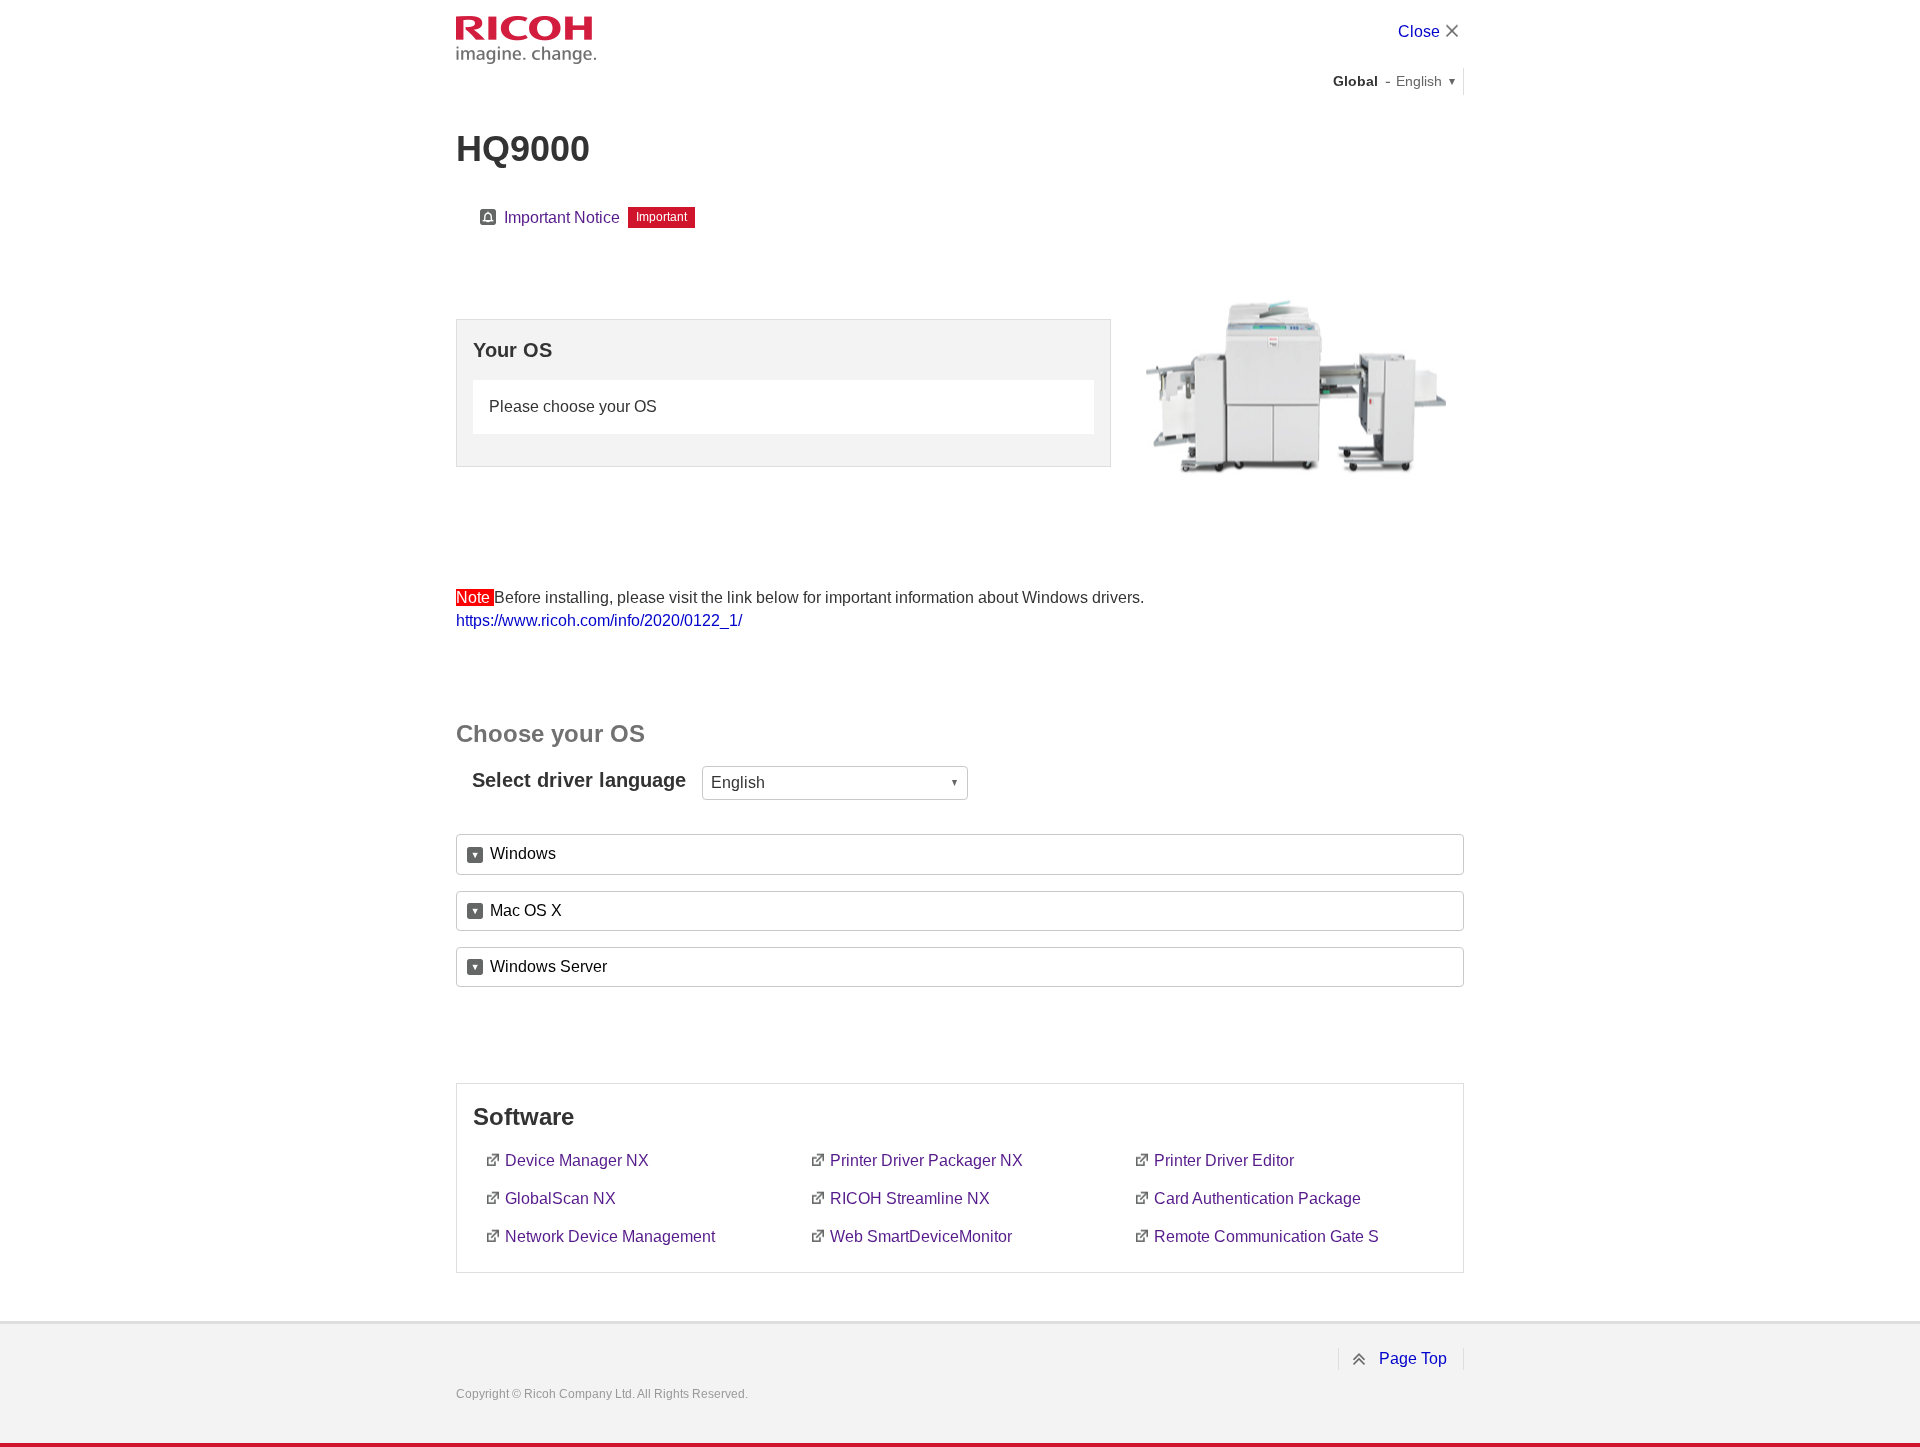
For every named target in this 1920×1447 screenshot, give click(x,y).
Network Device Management (610, 1236)
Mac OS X (526, 910)
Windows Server (548, 966)
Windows (523, 853)
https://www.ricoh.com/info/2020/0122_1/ (599, 620)
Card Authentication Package (1257, 1198)
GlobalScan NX (560, 1198)
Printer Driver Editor (1224, 1160)
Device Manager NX (577, 1160)
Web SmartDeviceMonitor (921, 1236)
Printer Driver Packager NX (926, 1160)
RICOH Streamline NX (910, 1198)
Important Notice (562, 217)
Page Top (1413, 1358)
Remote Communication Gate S (1266, 1236)
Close (1419, 31)
